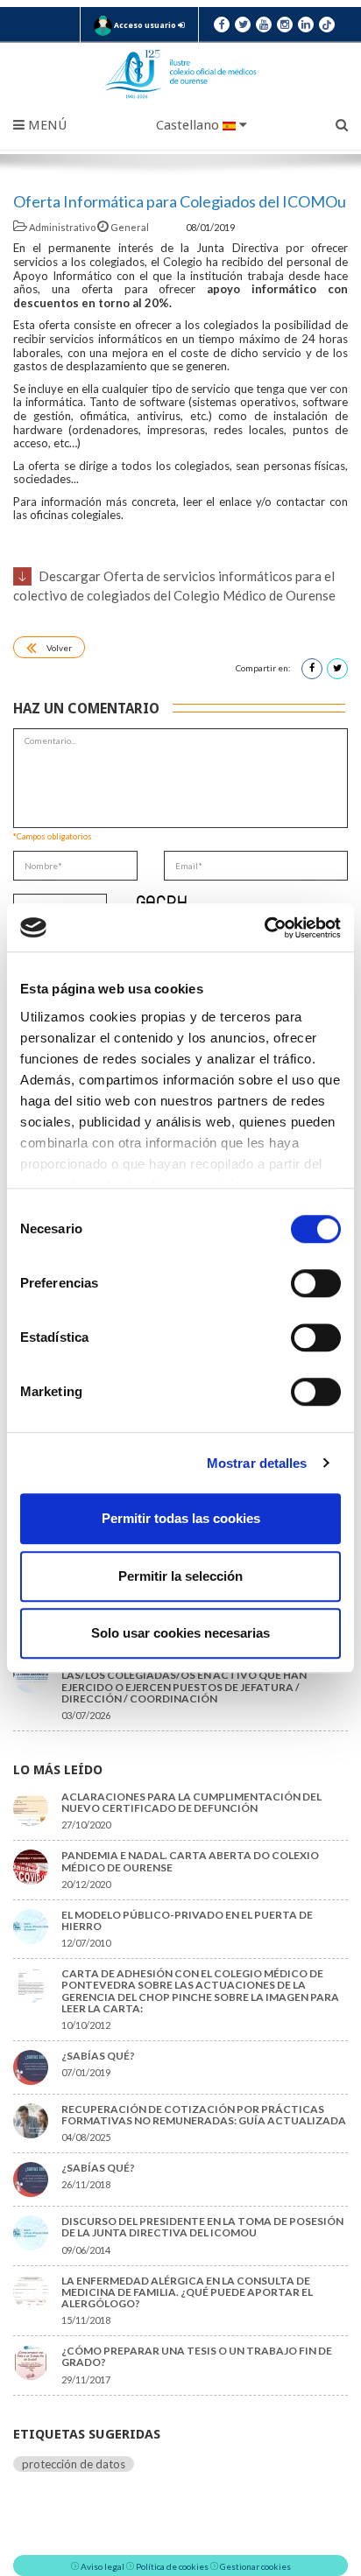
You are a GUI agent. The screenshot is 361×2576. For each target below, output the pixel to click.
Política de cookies (172, 2566)
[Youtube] (264, 25)
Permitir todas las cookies (181, 1518)
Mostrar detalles (257, 1463)
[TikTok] (327, 25)
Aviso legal (103, 2566)
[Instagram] (285, 25)
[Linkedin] (306, 25)
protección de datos (74, 2464)
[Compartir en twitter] (337, 669)
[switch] (316, 1283)
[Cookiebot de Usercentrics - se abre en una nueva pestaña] (264, 928)
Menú (46, 125)
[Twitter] (243, 25)
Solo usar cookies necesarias (180, 1633)
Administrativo (62, 227)
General (130, 227)
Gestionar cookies (255, 2566)
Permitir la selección (180, 1576)
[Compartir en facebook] (312, 669)
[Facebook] (222, 25)
